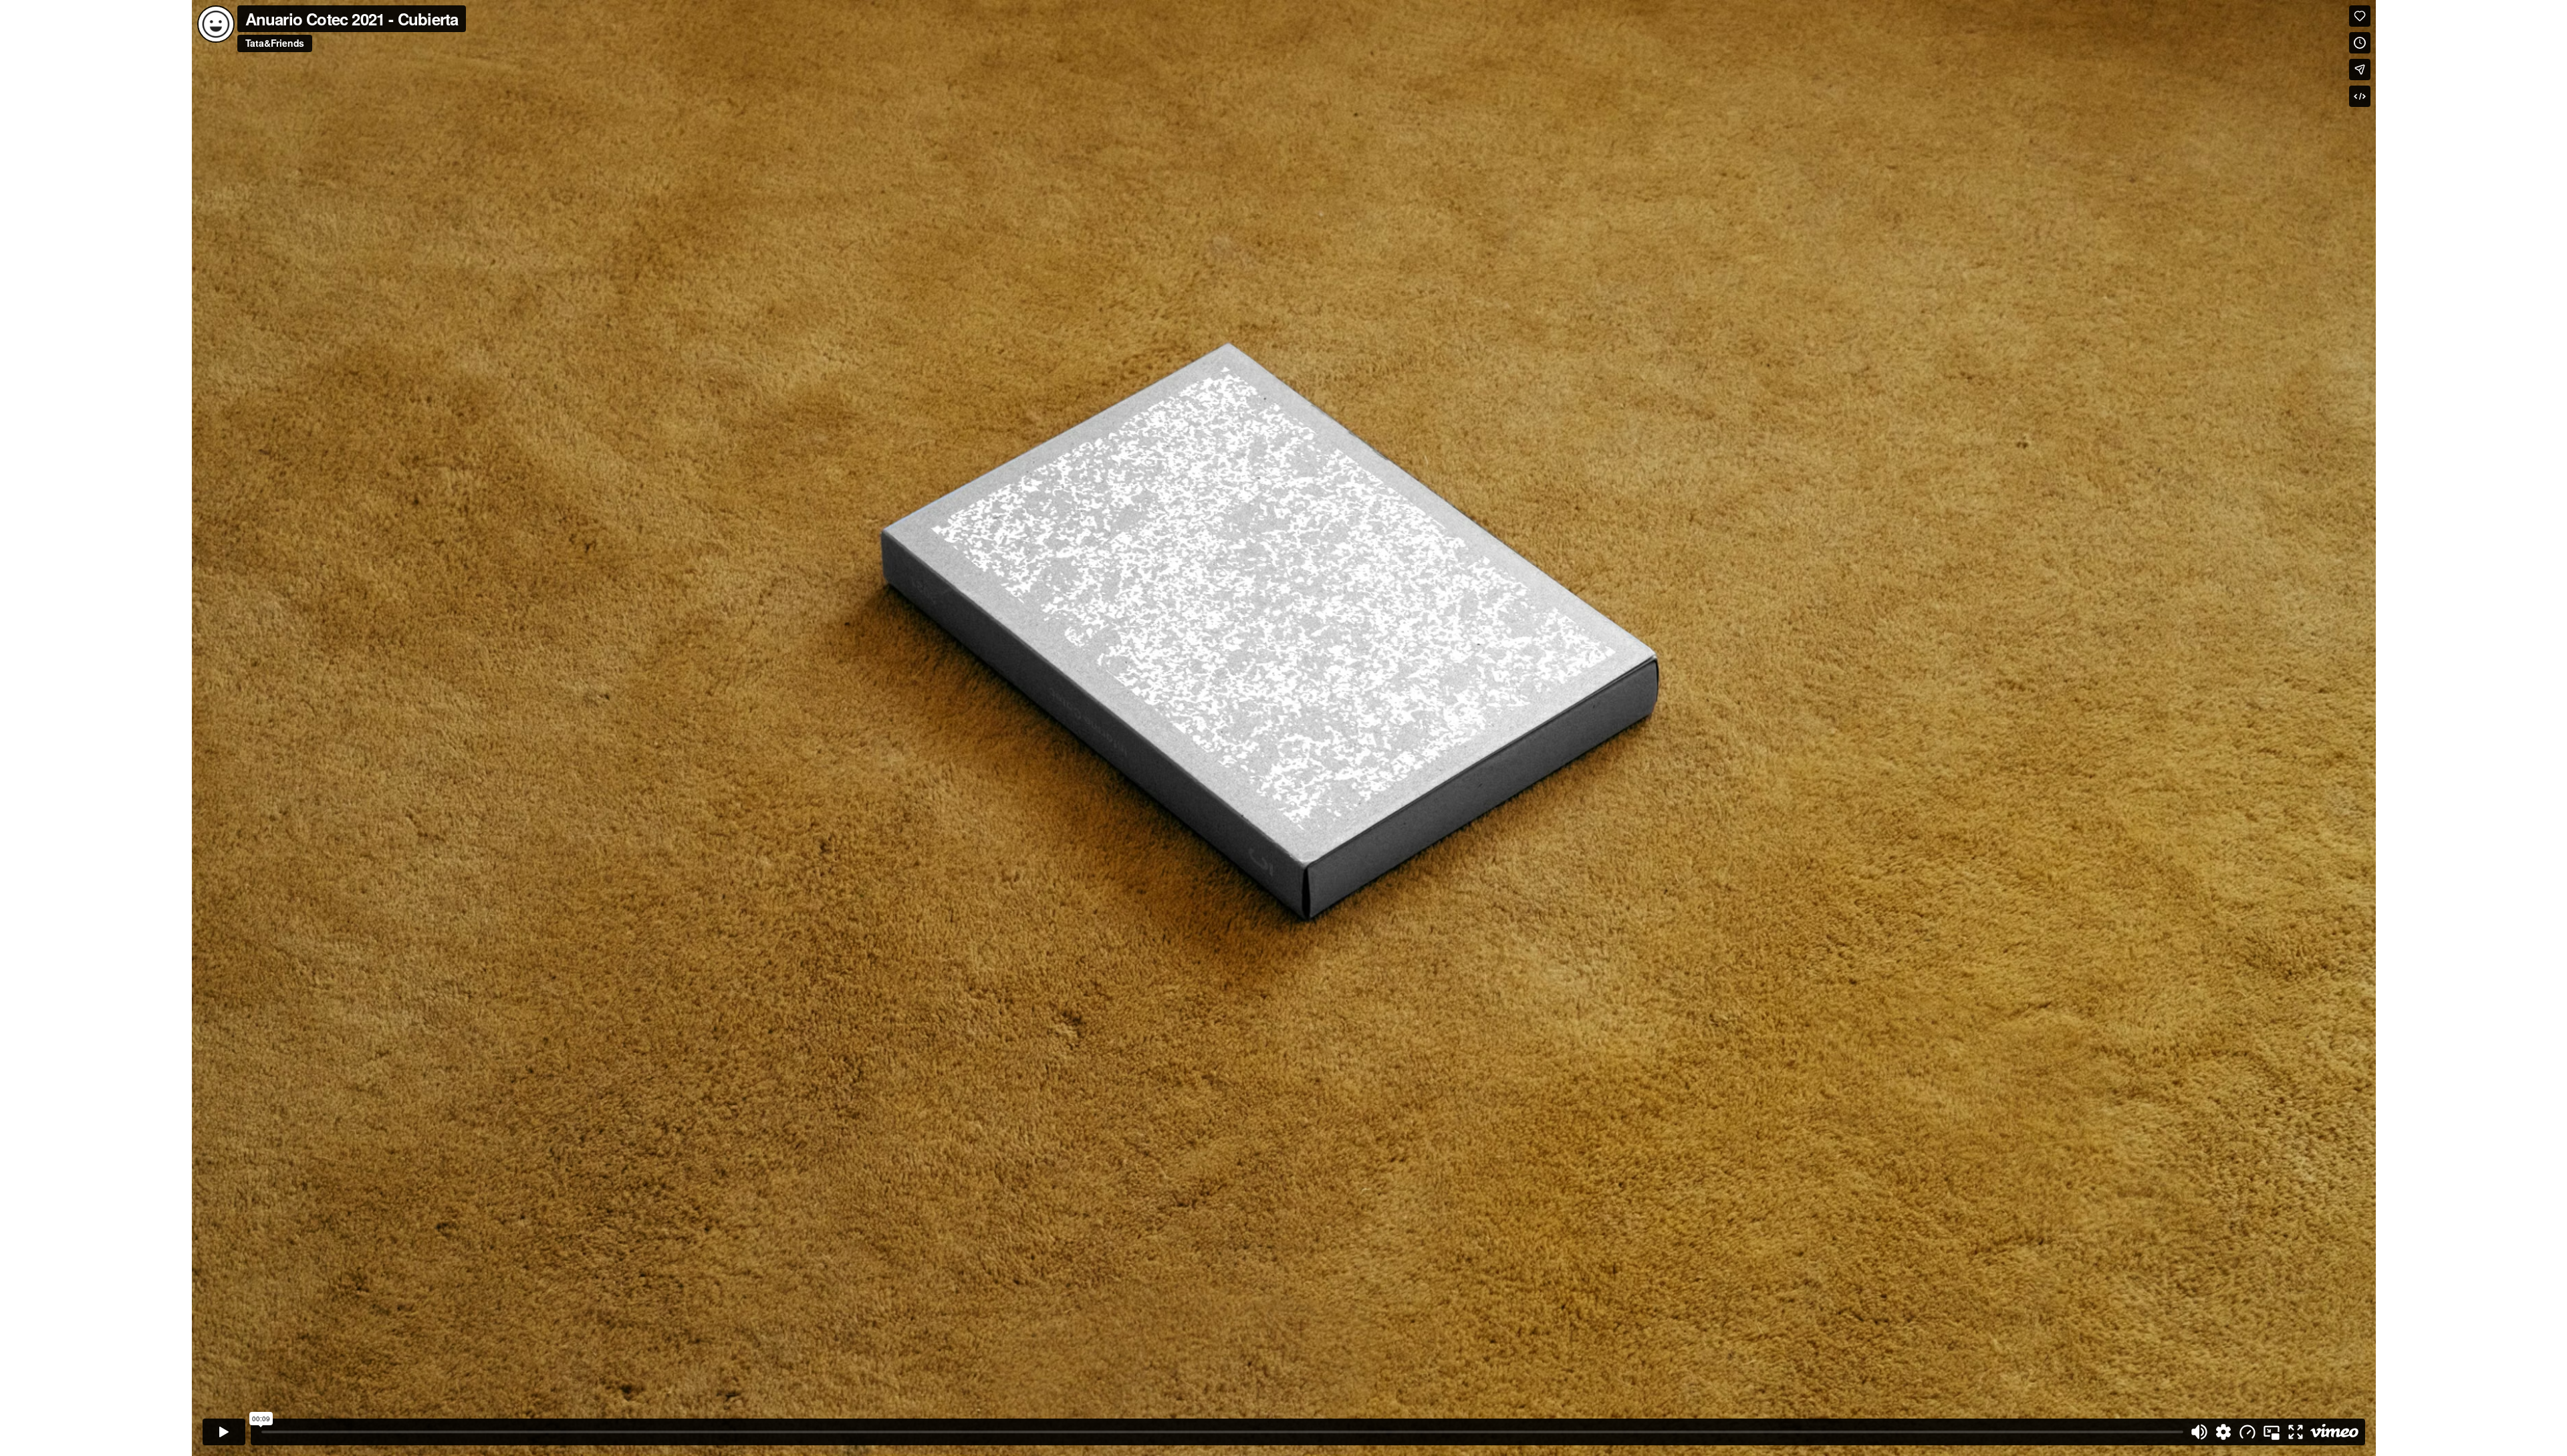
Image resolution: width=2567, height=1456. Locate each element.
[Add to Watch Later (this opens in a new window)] (2360, 43)
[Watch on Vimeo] (2334, 1432)
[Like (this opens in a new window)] (2360, 16)
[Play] (224, 1432)
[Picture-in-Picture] (2272, 1432)
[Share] (2360, 70)
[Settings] (2223, 1432)
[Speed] (2247, 1432)
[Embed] (2360, 96)
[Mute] (2199, 1432)
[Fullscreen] (2296, 1432)
